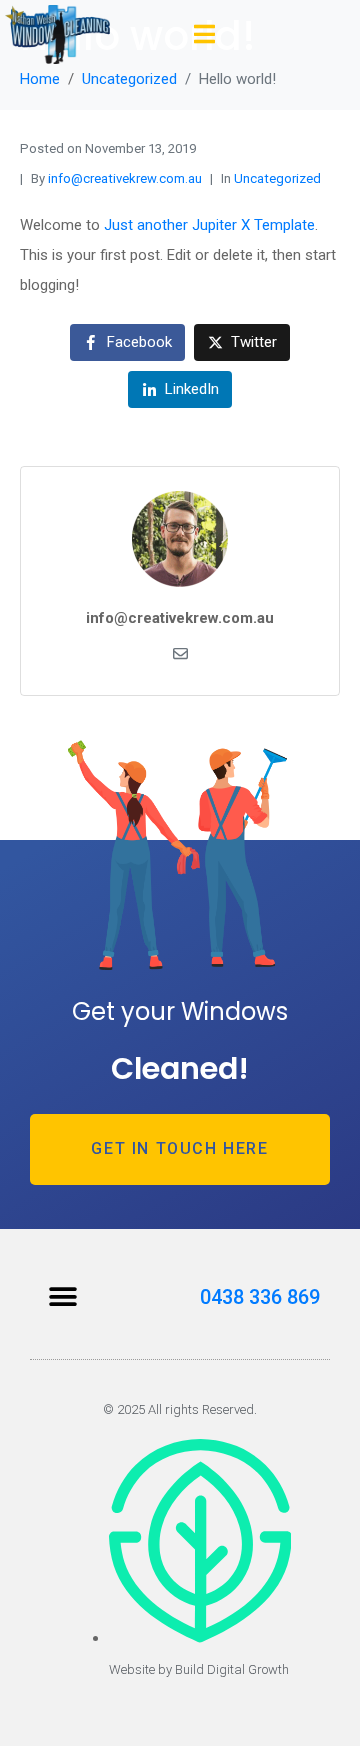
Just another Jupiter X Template (209, 225)
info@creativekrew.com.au (125, 178)
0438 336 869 (260, 1297)
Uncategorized (277, 178)
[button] (62, 1296)
